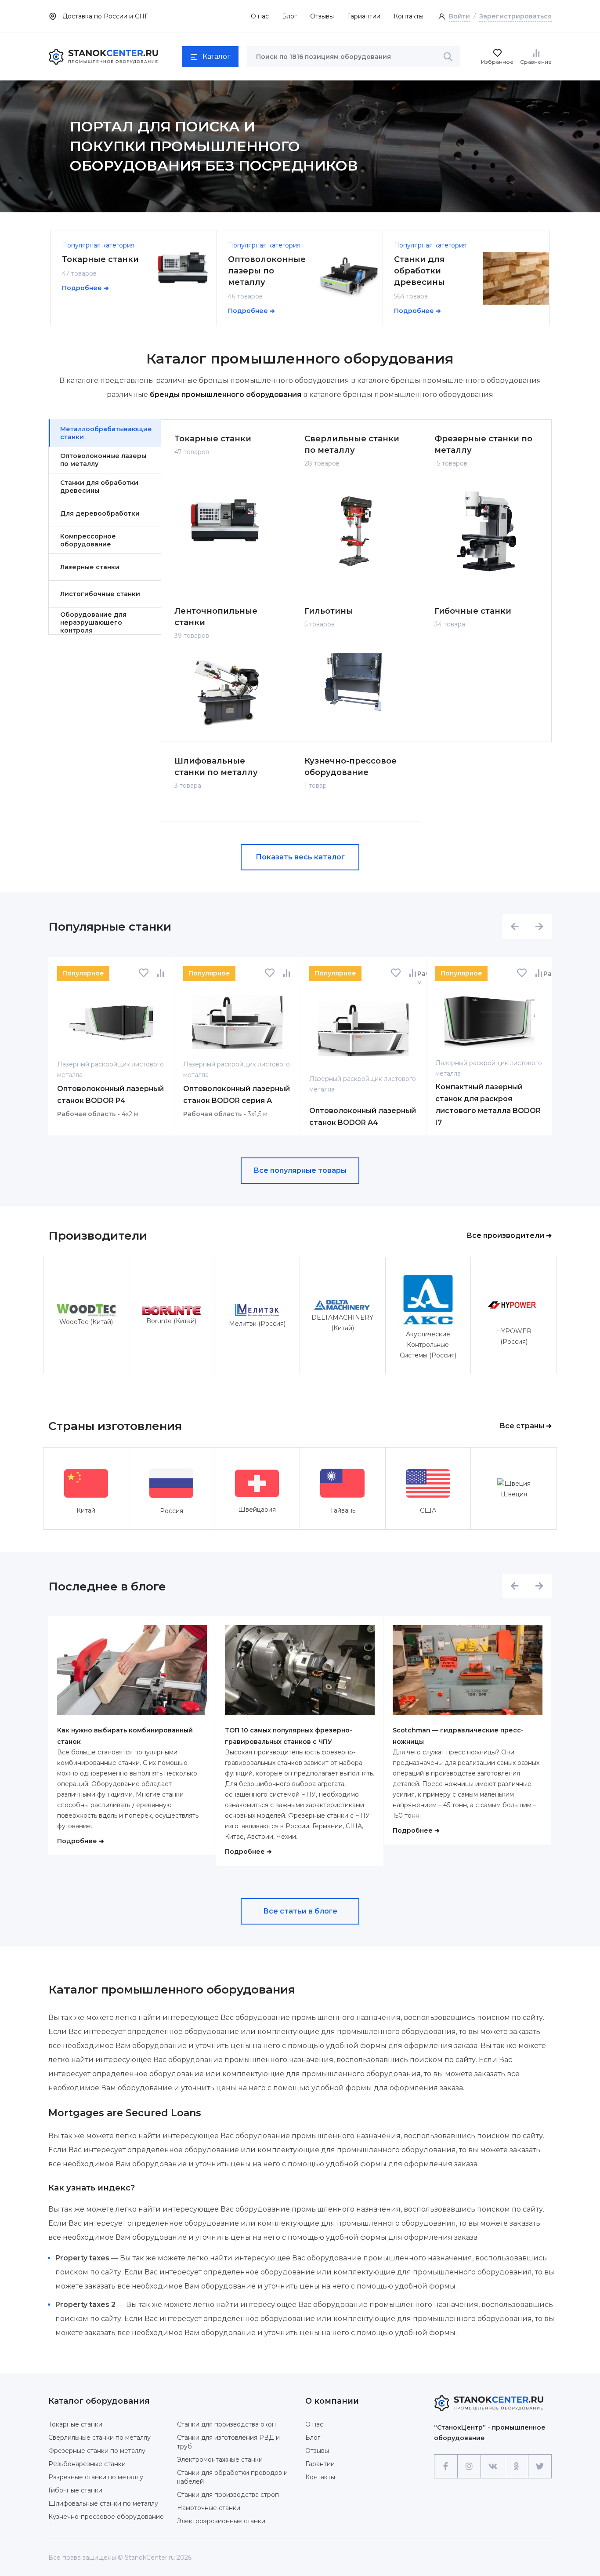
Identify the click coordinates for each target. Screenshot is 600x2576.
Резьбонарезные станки (87, 2464)
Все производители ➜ (509, 1235)
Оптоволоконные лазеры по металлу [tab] (103, 460)
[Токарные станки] (184, 267)
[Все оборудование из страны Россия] (171, 1483)
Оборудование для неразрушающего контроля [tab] (93, 622)
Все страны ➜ (526, 1426)
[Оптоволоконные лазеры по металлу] (350, 278)
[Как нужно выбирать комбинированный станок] (132, 1675)
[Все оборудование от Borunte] (172, 1310)
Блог (289, 16)
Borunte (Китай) (171, 1321)
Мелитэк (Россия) (257, 1324)
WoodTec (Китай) (86, 1322)
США (428, 1510)
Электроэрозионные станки (221, 2521)
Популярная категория (98, 245)
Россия (172, 1511)
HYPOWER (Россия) (514, 1336)
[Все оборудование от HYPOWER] (514, 1305)
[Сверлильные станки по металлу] (356, 532)
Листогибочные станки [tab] (100, 594)
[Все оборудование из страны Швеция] (514, 1483)
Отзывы (322, 16)
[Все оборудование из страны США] (428, 1483)
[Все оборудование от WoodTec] (86, 1310)
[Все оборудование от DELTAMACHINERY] (343, 1305)
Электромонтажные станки (220, 2460)
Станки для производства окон (226, 2424)
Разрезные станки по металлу (96, 2477)
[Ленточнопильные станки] (226, 693)
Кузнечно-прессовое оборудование (351, 767)
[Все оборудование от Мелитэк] (257, 1310)
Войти (459, 16)
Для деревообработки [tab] (100, 513)
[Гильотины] (356, 682)
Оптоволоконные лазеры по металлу (267, 271)
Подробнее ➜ (85, 288)
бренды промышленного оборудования (226, 395)
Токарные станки (100, 259)
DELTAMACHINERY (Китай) (342, 1323)
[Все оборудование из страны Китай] (86, 1483)
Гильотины (329, 611)
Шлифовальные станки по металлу (216, 767)
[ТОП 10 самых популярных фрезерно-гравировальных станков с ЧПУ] (300, 1675)
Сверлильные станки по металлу (352, 444)
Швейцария (257, 1510)
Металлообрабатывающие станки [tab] (106, 433)
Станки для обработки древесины (419, 271)
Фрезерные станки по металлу (483, 444)
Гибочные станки (473, 611)
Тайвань (343, 1510)
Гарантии (320, 2464)
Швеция (514, 1494)
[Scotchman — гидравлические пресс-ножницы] (468, 1675)
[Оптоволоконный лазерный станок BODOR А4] (363, 1029)
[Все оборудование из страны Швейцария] (257, 1483)
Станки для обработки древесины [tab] (99, 487)
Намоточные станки (209, 2508)
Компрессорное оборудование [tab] (88, 540)
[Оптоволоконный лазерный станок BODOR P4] (111, 1022)
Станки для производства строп (228, 2495)
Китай (86, 1510)
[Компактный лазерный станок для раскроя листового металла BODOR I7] (489, 1021)
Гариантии (364, 16)
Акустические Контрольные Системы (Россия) (428, 1345)
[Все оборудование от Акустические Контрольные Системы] (428, 1300)
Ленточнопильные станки (216, 617)
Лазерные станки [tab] (90, 567)
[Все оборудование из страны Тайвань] (342, 1483)
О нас (260, 16)
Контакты (408, 16)
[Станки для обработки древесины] (516, 278)
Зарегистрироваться (515, 16)
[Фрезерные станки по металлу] (486, 532)
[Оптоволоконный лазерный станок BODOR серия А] (237, 1022)
